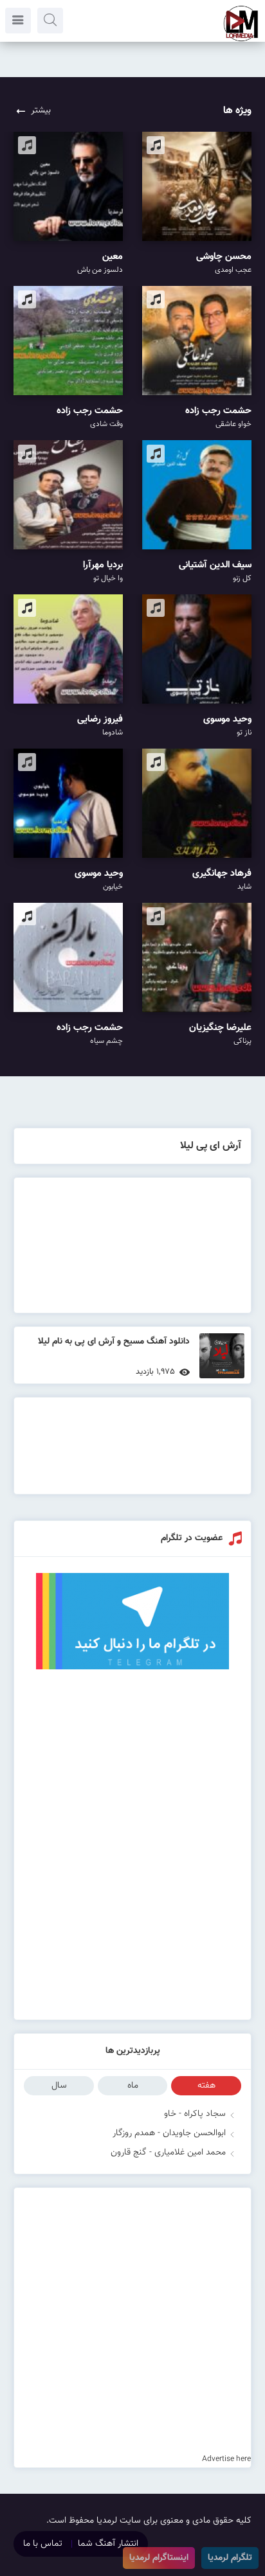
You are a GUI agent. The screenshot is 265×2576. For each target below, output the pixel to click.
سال (59, 2086)
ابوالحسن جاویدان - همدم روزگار (169, 2133)
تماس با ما (43, 2544)
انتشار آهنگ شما (108, 2544)
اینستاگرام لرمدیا (159, 2558)
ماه (133, 2086)
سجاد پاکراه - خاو (195, 2114)
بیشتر (41, 111)
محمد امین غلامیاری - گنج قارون (168, 2153)
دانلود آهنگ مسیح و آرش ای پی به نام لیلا (114, 1342)
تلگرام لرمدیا (230, 2558)
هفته (206, 2086)
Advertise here (226, 2459)
